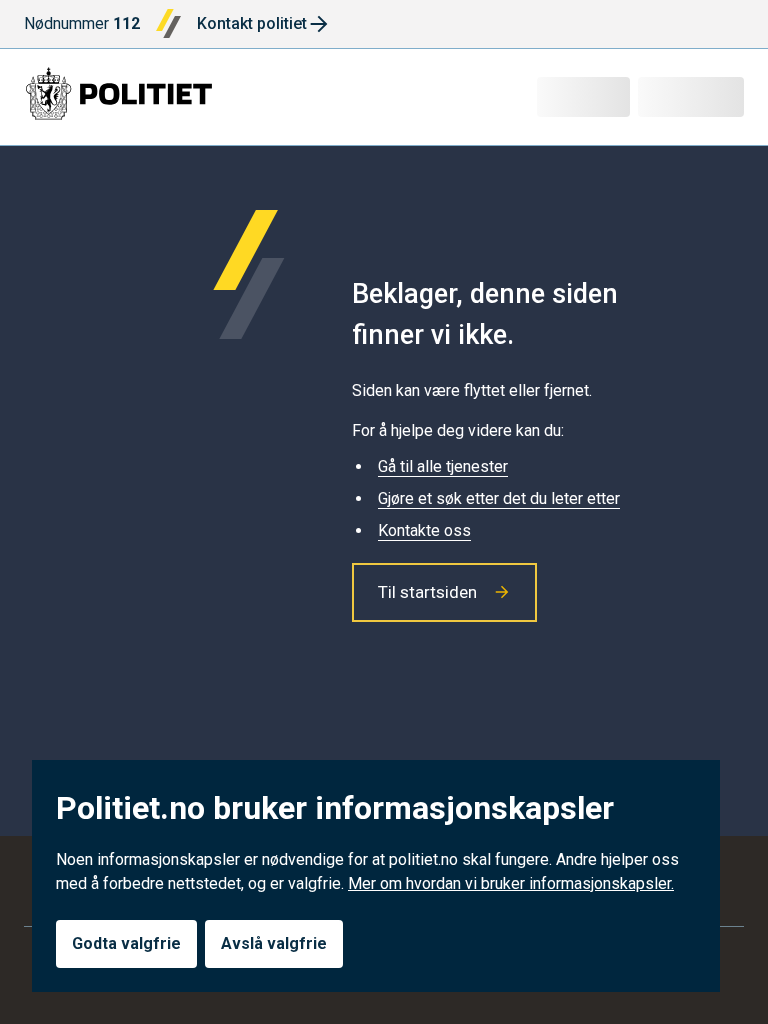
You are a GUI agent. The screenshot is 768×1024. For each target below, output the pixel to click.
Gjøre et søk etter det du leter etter (499, 498)
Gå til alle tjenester (443, 466)
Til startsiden (427, 592)
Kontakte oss (424, 530)
